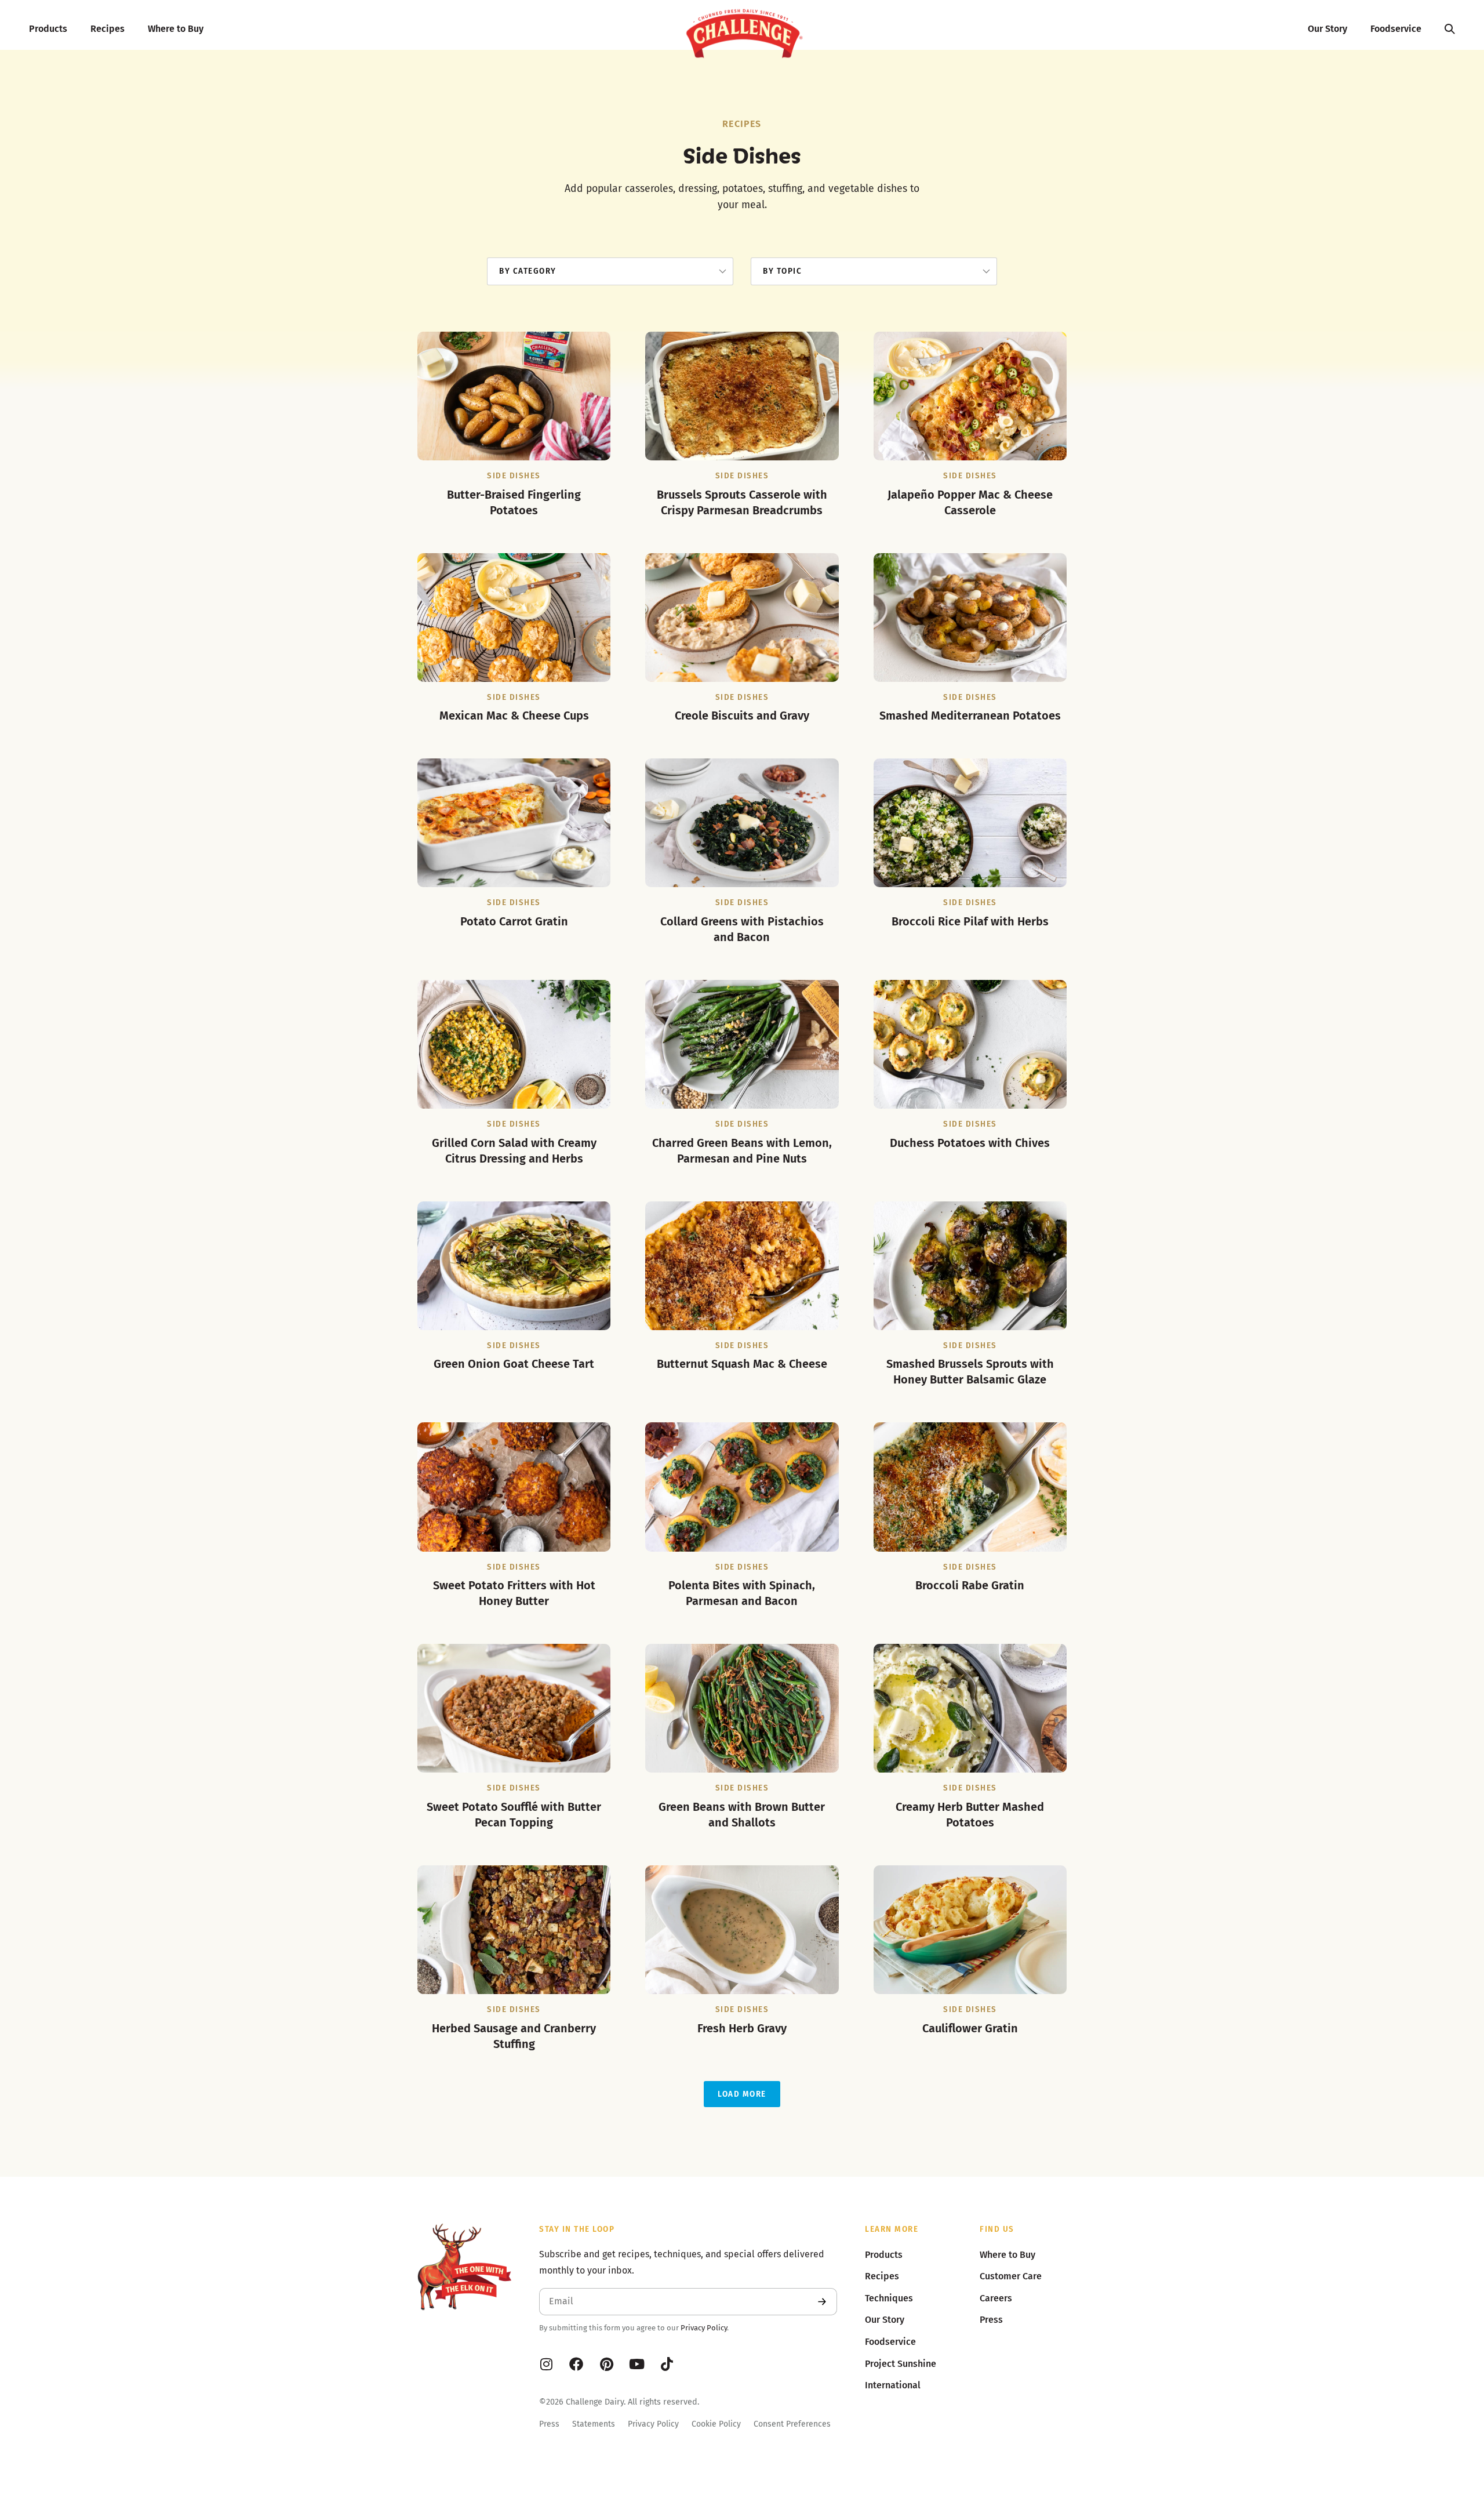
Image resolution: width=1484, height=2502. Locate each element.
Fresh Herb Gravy (742, 2028)
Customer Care (1011, 2276)
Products (48, 29)
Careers (996, 2298)
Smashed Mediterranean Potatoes (970, 716)
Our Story (1327, 29)
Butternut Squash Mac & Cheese (742, 1364)
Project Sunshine (901, 2364)
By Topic (782, 271)
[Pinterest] (606, 2364)
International (893, 2385)
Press (549, 2424)
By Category (528, 271)
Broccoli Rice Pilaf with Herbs (970, 921)
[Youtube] (636, 2364)
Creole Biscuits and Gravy (742, 716)
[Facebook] (576, 2364)
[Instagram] (546, 2364)
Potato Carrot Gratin (514, 921)
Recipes (108, 29)
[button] (742, 2094)
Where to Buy (176, 29)
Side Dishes (514, 476)
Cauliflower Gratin (970, 2028)
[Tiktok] (667, 2364)
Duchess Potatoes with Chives (970, 1143)
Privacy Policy (704, 2328)
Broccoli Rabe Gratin (970, 1585)
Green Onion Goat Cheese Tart (514, 1364)
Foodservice (1396, 29)
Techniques (889, 2298)
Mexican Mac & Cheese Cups (514, 716)
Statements (594, 2424)
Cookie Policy (716, 2424)
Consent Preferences (792, 2424)
